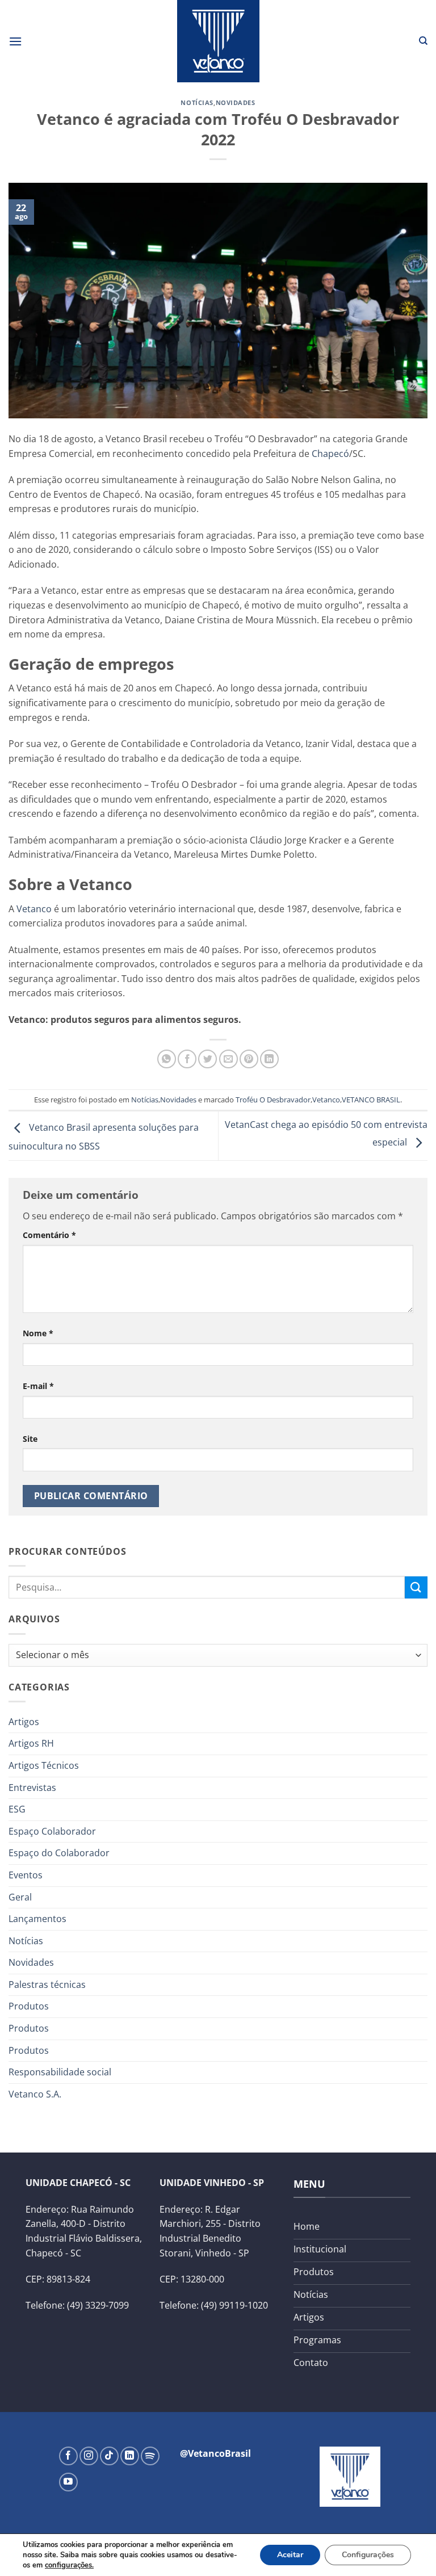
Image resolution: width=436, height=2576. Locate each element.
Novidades (236, 102)
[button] (15, 41)
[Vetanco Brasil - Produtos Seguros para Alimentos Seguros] (218, 41)
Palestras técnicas (47, 1985)
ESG (17, 1809)
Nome (38, 1333)
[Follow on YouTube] (68, 2482)
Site (30, 1439)
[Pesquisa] (423, 41)
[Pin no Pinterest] (249, 1059)
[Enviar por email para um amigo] (229, 1059)
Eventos (26, 1875)
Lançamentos (37, 1919)
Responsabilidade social (60, 2072)
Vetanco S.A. (35, 2094)
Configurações (368, 2555)
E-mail (38, 1386)
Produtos (29, 2006)
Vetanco (34, 909)
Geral (20, 1897)
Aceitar (290, 2555)
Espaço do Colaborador (59, 1853)
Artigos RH (31, 1743)
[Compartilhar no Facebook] (187, 1059)
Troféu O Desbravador (273, 1100)
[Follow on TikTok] (109, 2456)
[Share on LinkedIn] (269, 1059)
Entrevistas (32, 1788)
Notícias (197, 102)
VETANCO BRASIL (371, 1100)
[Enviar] (416, 1587)
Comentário (49, 1235)
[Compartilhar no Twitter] (207, 1059)
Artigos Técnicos (44, 1765)
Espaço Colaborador (52, 1831)
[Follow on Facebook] (68, 2456)
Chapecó (330, 454)
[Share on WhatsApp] (167, 1059)
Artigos (24, 1722)
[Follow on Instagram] (89, 2456)
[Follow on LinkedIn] (130, 2456)
